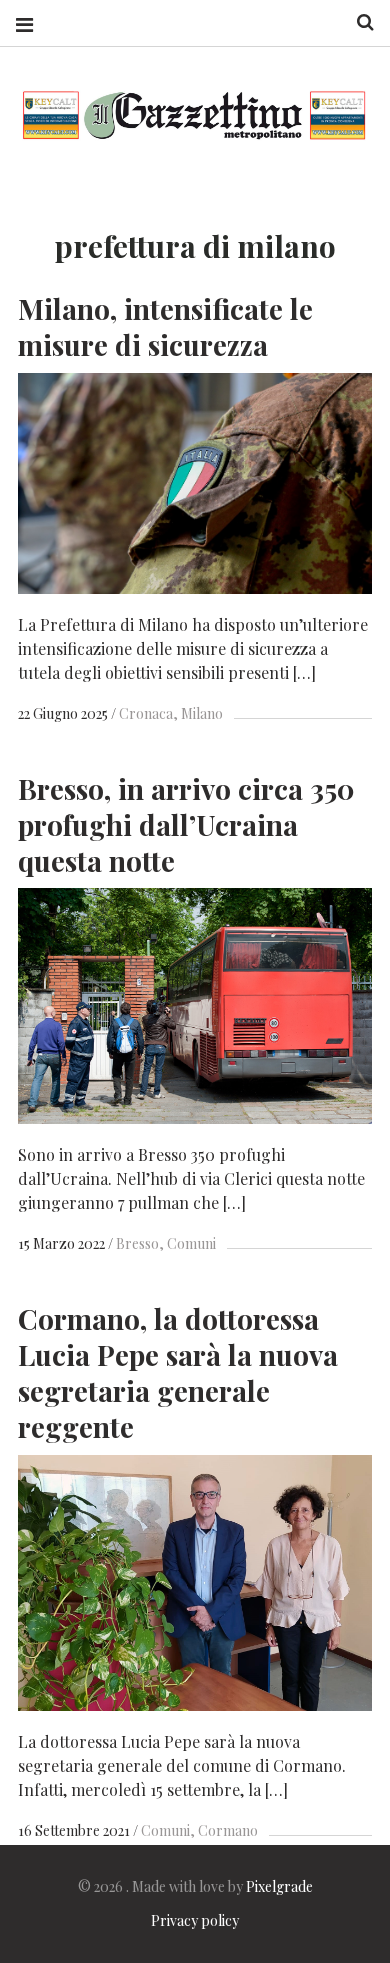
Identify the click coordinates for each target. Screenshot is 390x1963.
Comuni (191, 1243)
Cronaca (146, 713)
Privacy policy (195, 1920)
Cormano (228, 1830)
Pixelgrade (279, 1886)
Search (358, 22)
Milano (202, 713)
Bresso (137, 1243)
